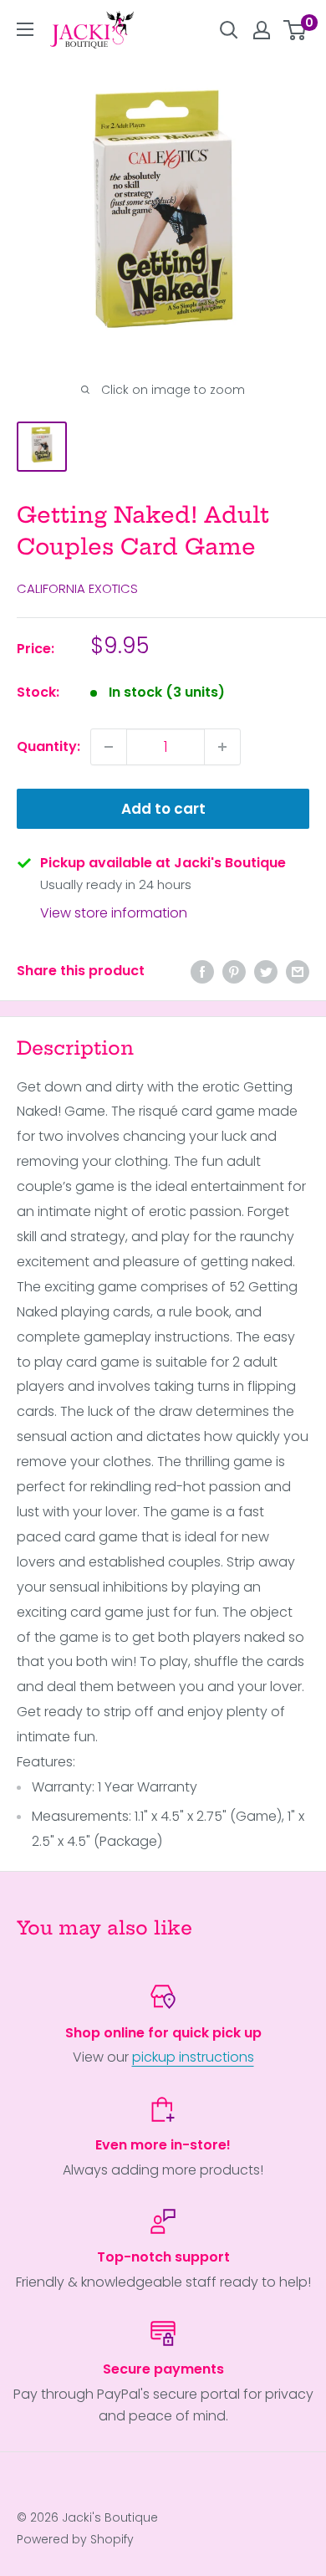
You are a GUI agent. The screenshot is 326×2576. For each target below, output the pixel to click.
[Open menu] (25, 29)
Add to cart (163, 809)
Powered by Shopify (75, 2539)
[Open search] (229, 30)
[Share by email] (298, 971)
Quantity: (48, 746)
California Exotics (77, 588)
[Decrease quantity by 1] (109, 747)
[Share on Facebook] (202, 971)
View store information (114, 913)
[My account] (262, 30)
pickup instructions (193, 2057)
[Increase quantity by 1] (222, 747)
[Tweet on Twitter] (266, 971)
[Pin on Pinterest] (234, 971)
